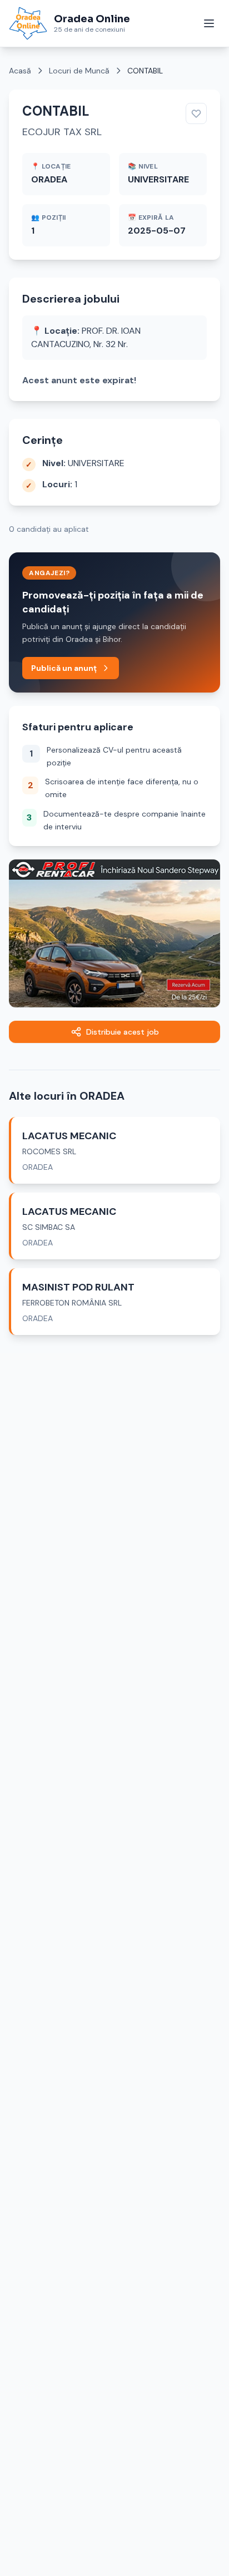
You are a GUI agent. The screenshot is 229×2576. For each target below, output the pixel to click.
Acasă (20, 71)
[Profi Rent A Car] (114, 933)
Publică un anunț (64, 668)
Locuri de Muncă (79, 71)
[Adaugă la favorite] (196, 113)
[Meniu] (209, 23)
